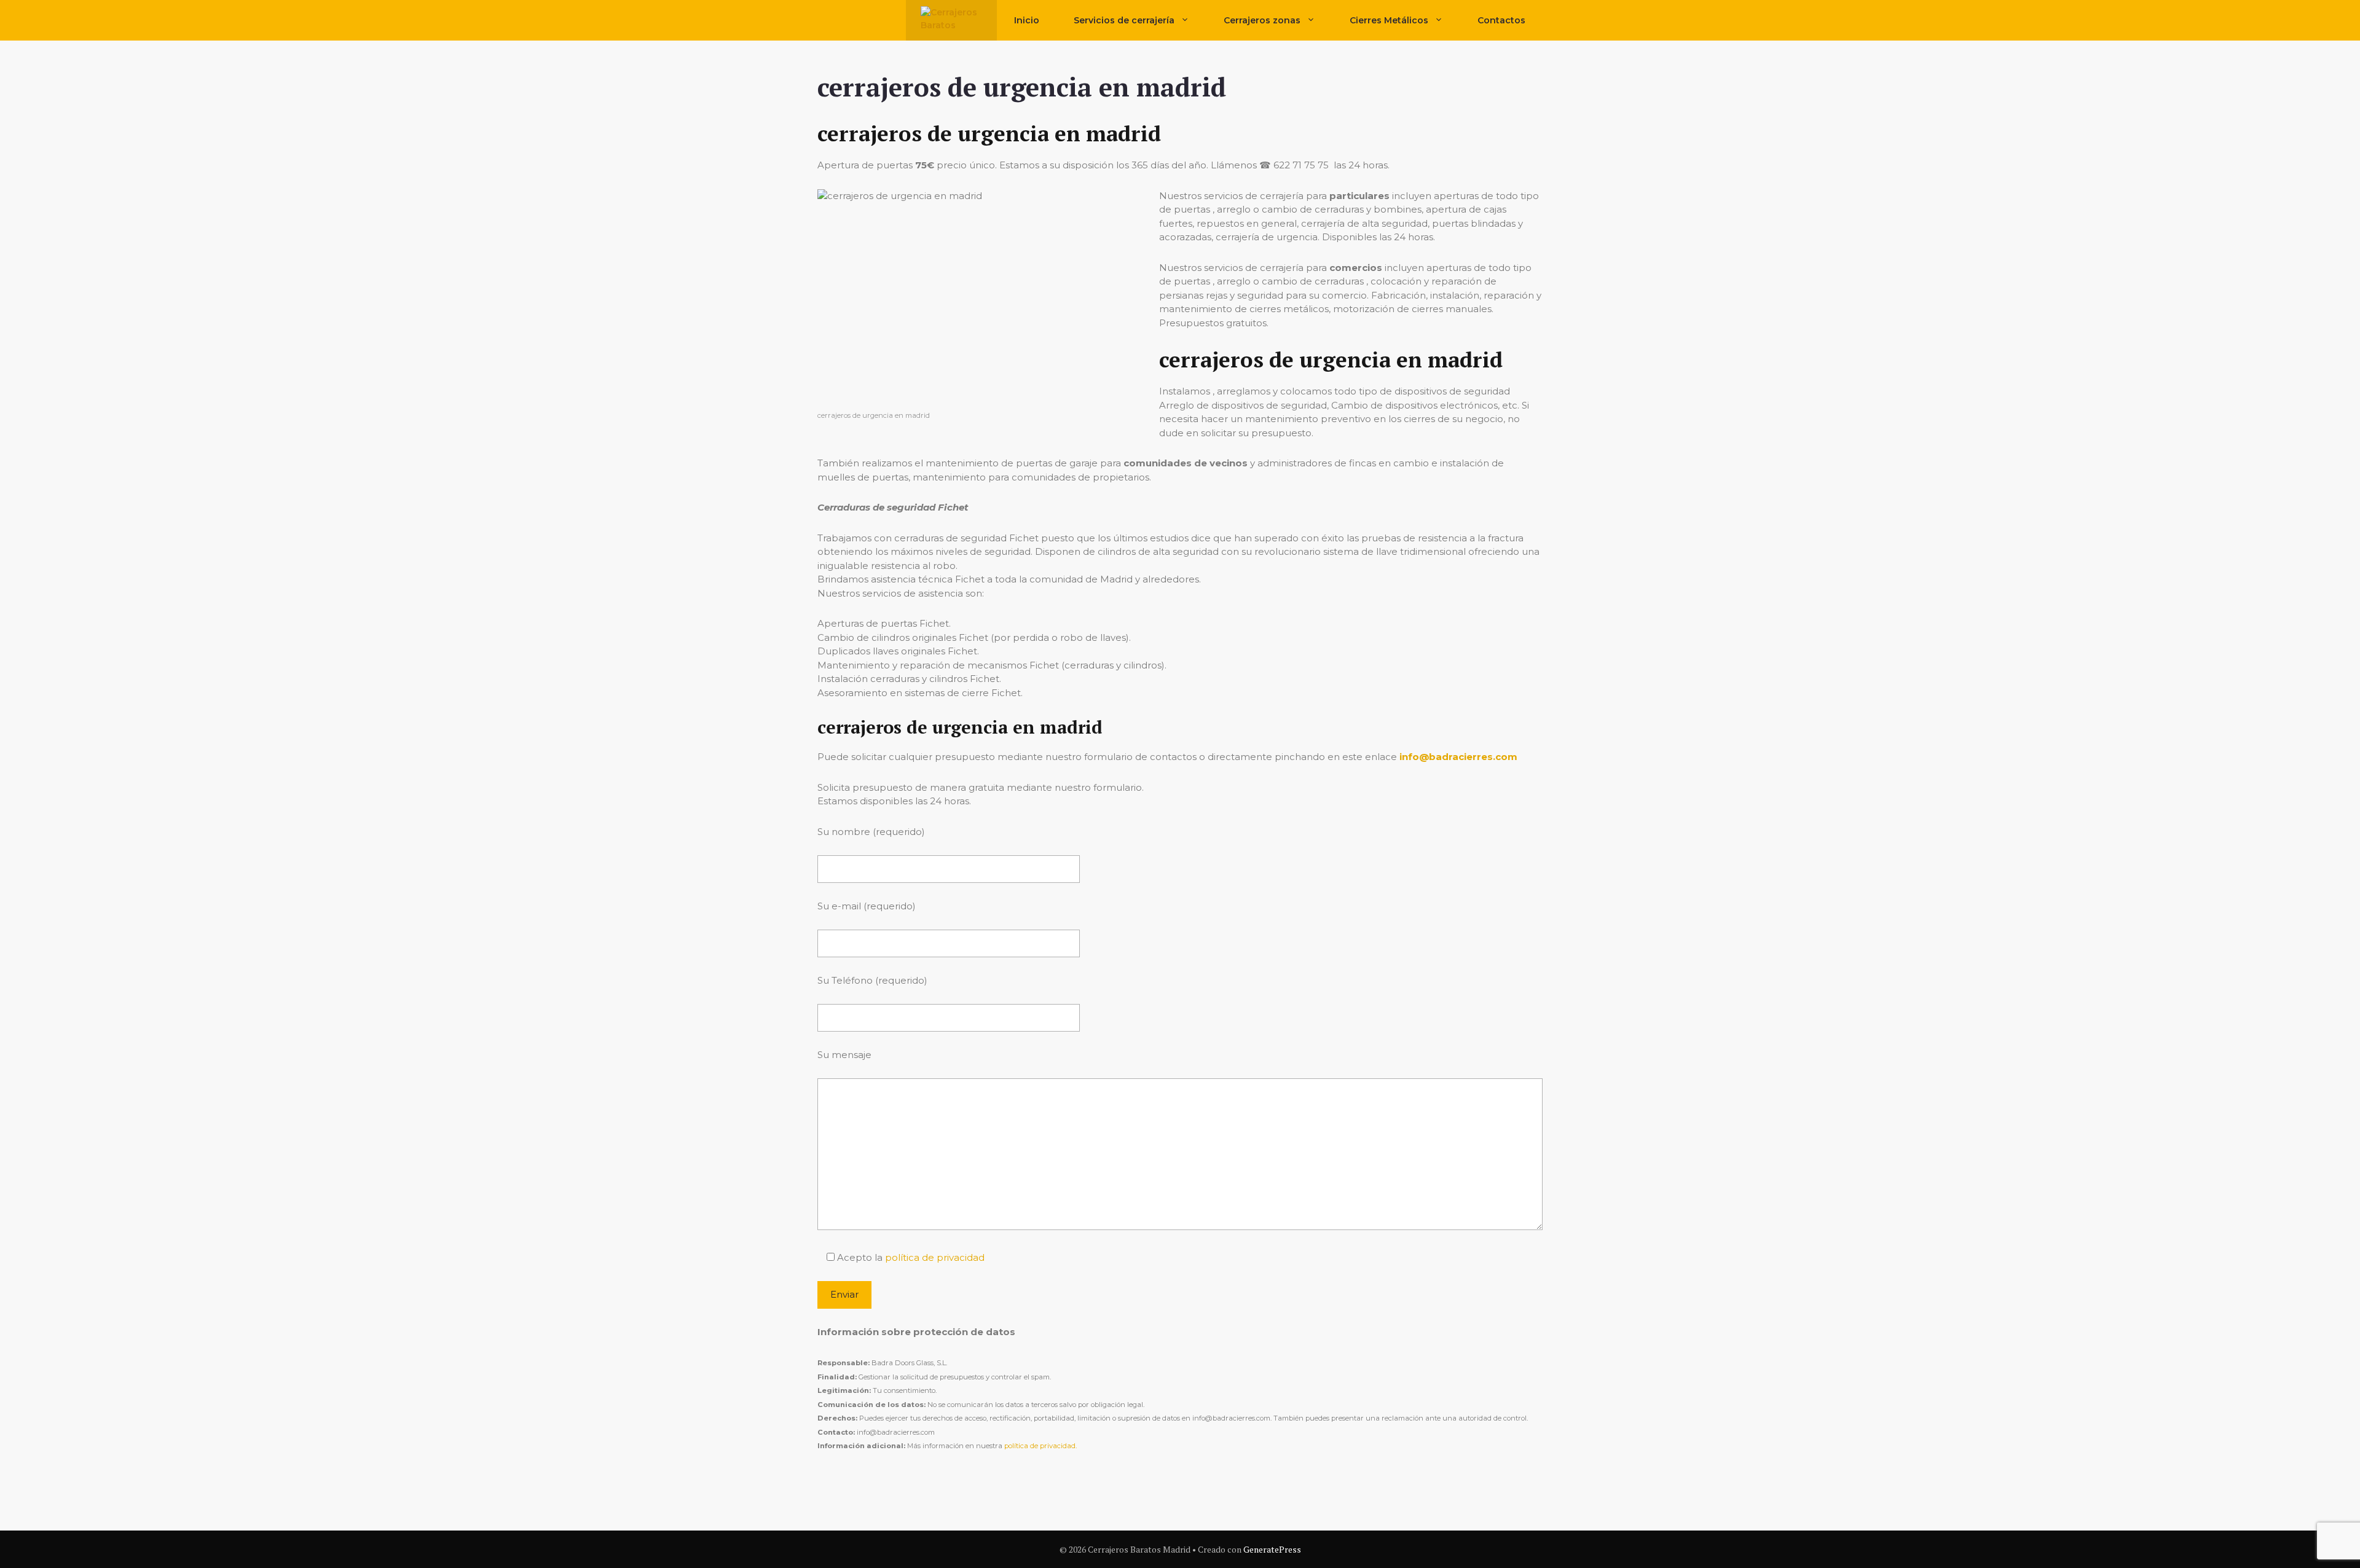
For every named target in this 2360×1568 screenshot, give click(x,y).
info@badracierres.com (1458, 757)
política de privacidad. (1040, 1446)
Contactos (1501, 20)
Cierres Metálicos (1389, 20)
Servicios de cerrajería (1124, 20)
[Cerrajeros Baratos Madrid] (951, 20)
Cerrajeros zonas (1262, 20)
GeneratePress (1272, 1549)
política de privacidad (935, 1257)
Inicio (1027, 20)
